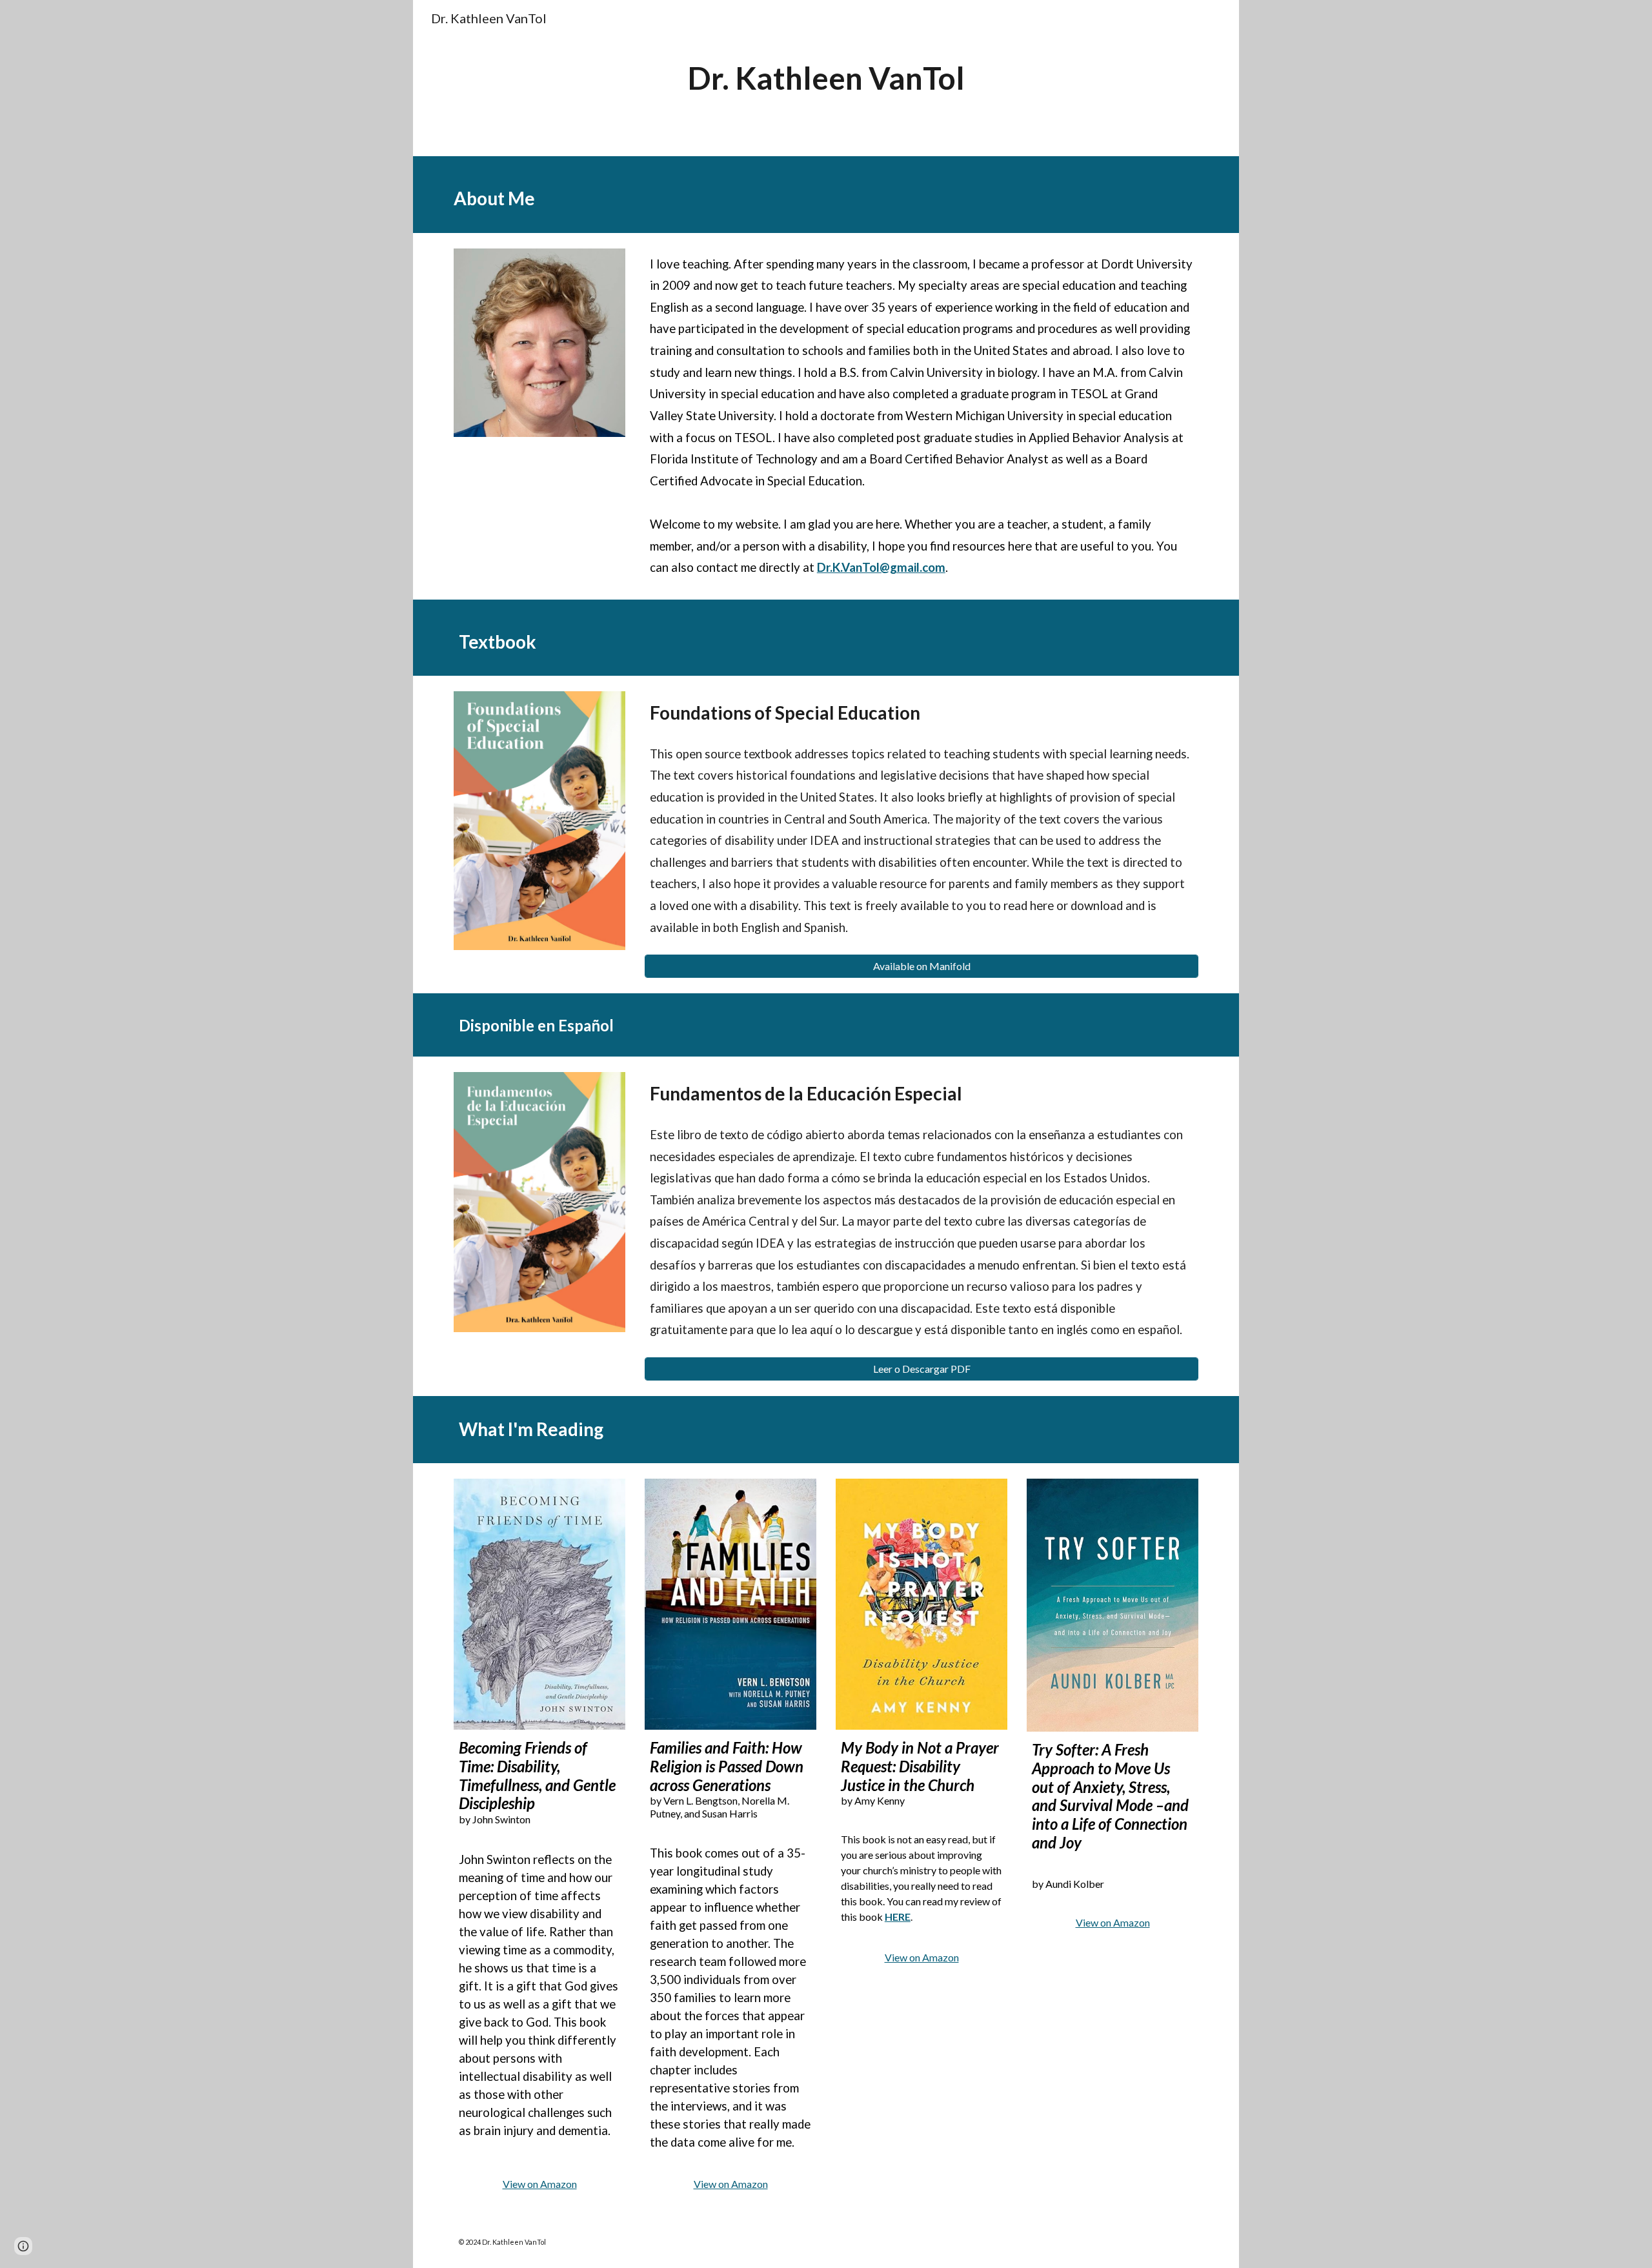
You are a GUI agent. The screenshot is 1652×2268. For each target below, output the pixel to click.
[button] (23, 2246)
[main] (826, 78)
